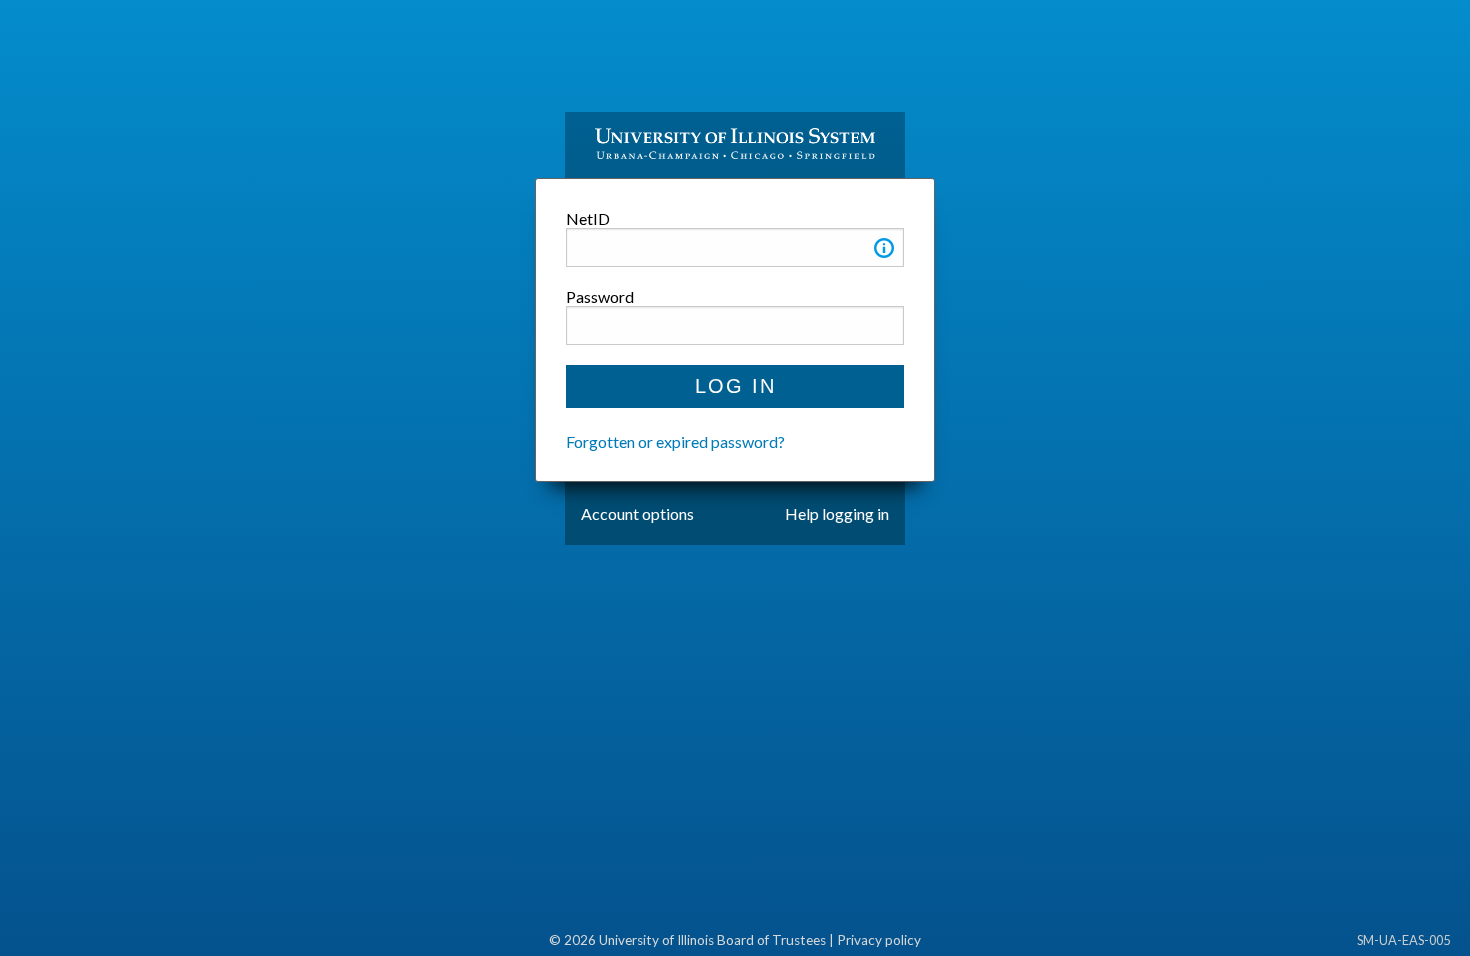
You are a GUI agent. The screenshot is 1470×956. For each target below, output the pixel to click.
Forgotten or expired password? (675, 441)
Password (600, 296)
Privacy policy (879, 940)
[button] (884, 251)
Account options (637, 513)
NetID (588, 218)
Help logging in (837, 513)
